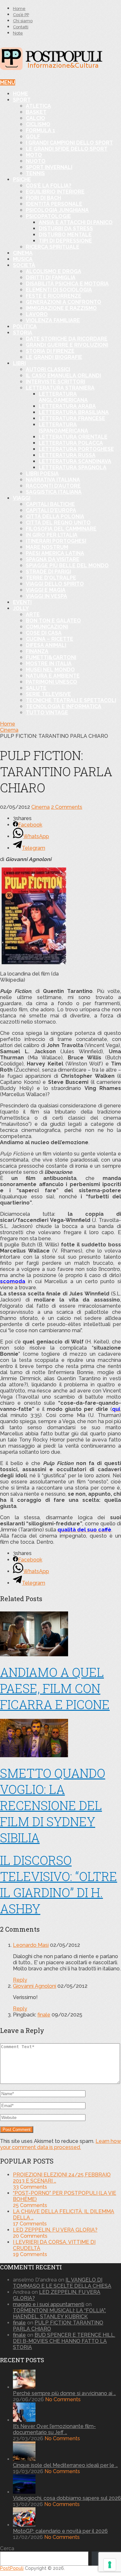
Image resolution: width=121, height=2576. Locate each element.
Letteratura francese (72, 418)
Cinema (23, 253)
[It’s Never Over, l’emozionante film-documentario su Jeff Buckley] (24, 2420)
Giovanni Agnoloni (35, 1986)
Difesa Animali (46, 645)
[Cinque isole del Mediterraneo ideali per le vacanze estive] (24, 2459)
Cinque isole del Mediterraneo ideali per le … (65, 2465)
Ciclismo (38, 124)
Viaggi (22, 498)
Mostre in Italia (49, 664)
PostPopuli (12, 2568)
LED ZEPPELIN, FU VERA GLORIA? (55, 2230)
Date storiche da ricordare (67, 339)
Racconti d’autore (53, 486)
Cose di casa (44, 633)
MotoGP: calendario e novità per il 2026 (60, 2531)
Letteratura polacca (71, 443)
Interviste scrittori (55, 382)
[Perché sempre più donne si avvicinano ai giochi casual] (24, 2387)
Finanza (37, 651)
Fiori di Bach (43, 198)
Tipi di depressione (65, 241)
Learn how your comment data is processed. (60, 2144)
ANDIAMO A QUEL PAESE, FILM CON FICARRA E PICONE (55, 1688)
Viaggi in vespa (46, 596)
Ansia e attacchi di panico (76, 222)
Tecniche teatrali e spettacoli (71, 700)
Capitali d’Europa (51, 510)
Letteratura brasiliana (74, 412)
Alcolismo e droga (54, 271)
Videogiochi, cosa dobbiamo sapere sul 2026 (67, 2498)
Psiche (22, 179)
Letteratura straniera (60, 388)
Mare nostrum (47, 547)
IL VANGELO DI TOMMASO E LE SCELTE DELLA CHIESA (62, 2283)
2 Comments (67, 807)
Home (19, 9)
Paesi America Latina (55, 553)
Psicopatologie (48, 216)
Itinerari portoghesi (56, 541)
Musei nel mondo (50, 670)
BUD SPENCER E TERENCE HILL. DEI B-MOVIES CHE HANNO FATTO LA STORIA (64, 2341)
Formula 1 (40, 130)
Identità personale (54, 204)
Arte (33, 614)
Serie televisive (48, 694)
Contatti (21, 27)
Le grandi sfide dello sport (67, 149)
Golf (33, 137)
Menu (8, 82)
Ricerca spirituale (53, 247)
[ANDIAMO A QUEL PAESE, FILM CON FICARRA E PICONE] (60, 1635)
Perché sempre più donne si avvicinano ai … (64, 2393)
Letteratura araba (67, 406)
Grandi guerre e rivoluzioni (67, 345)
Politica (25, 327)
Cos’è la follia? (49, 186)
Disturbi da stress (66, 228)
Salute (36, 688)
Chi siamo (23, 21)
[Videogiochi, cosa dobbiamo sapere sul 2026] (24, 2492)
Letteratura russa (67, 455)
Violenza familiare (53, 320)
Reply (20, 1980)
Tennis (35, 173)
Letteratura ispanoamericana (63, 428)
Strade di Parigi (48, 572)
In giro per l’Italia (52, 535)
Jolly (21, 608)
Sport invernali (49, 167)
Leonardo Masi (31, 1945)
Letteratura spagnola (73, 467)
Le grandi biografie (54, 357)
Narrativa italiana (53, 480)
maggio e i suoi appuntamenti (49, 2304)
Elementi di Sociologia (59, 290)
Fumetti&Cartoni (51, 657)
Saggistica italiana (54, 492)
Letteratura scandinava (75, 461)
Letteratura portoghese (76, 449)
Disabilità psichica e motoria (67, 284)
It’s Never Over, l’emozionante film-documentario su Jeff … (54, 2429)
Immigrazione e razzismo (61, 308)
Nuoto (36, 161)
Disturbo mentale (65, 235)
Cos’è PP (21, 15)
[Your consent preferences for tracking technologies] (110, 2565)
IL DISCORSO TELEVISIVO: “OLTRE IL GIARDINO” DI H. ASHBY (59, 1884)
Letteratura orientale (73, 437)
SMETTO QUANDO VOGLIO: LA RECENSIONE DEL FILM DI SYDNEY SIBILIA (53, 1805)
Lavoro (37, 314)
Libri (19, 363)
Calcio (35, 118)
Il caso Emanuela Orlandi (63, 376)
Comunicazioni (47, 627)
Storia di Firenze (50, 351)
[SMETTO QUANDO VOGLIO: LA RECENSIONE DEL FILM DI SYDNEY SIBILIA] (60, 1739)
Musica (23, 259)
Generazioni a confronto (64, 302)
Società (24, 265)
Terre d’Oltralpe (51, 578)
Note (18, 33)
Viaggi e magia (46, 590)
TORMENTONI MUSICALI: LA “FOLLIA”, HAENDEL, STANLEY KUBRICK (59, 2313)
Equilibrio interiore (55, 192)
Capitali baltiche (50, 504)
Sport (22, 100)
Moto (34, 155)
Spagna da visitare (53, 559)
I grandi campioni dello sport (69, 143)
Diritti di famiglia (51, 277)
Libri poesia (42, 474)
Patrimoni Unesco (51, 682)
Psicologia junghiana (57, 210)
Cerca (7, 2548)
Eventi (22, 602)
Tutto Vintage (47, 713)
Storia (23, 333)
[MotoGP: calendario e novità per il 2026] (24, 2525)
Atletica (38, 106)
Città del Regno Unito (58, 523)
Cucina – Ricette (50, 639)
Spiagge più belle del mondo (67, 565)
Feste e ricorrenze (54, 296)
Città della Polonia (55, 516)
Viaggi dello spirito (55, 584)
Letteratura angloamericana (63, 397)
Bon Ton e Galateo (53, 621)
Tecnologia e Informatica (64, 706)
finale (44, 2015)
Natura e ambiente (53, 676)
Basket (36, 112)
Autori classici (48, 369)
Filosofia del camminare (61, 529)
